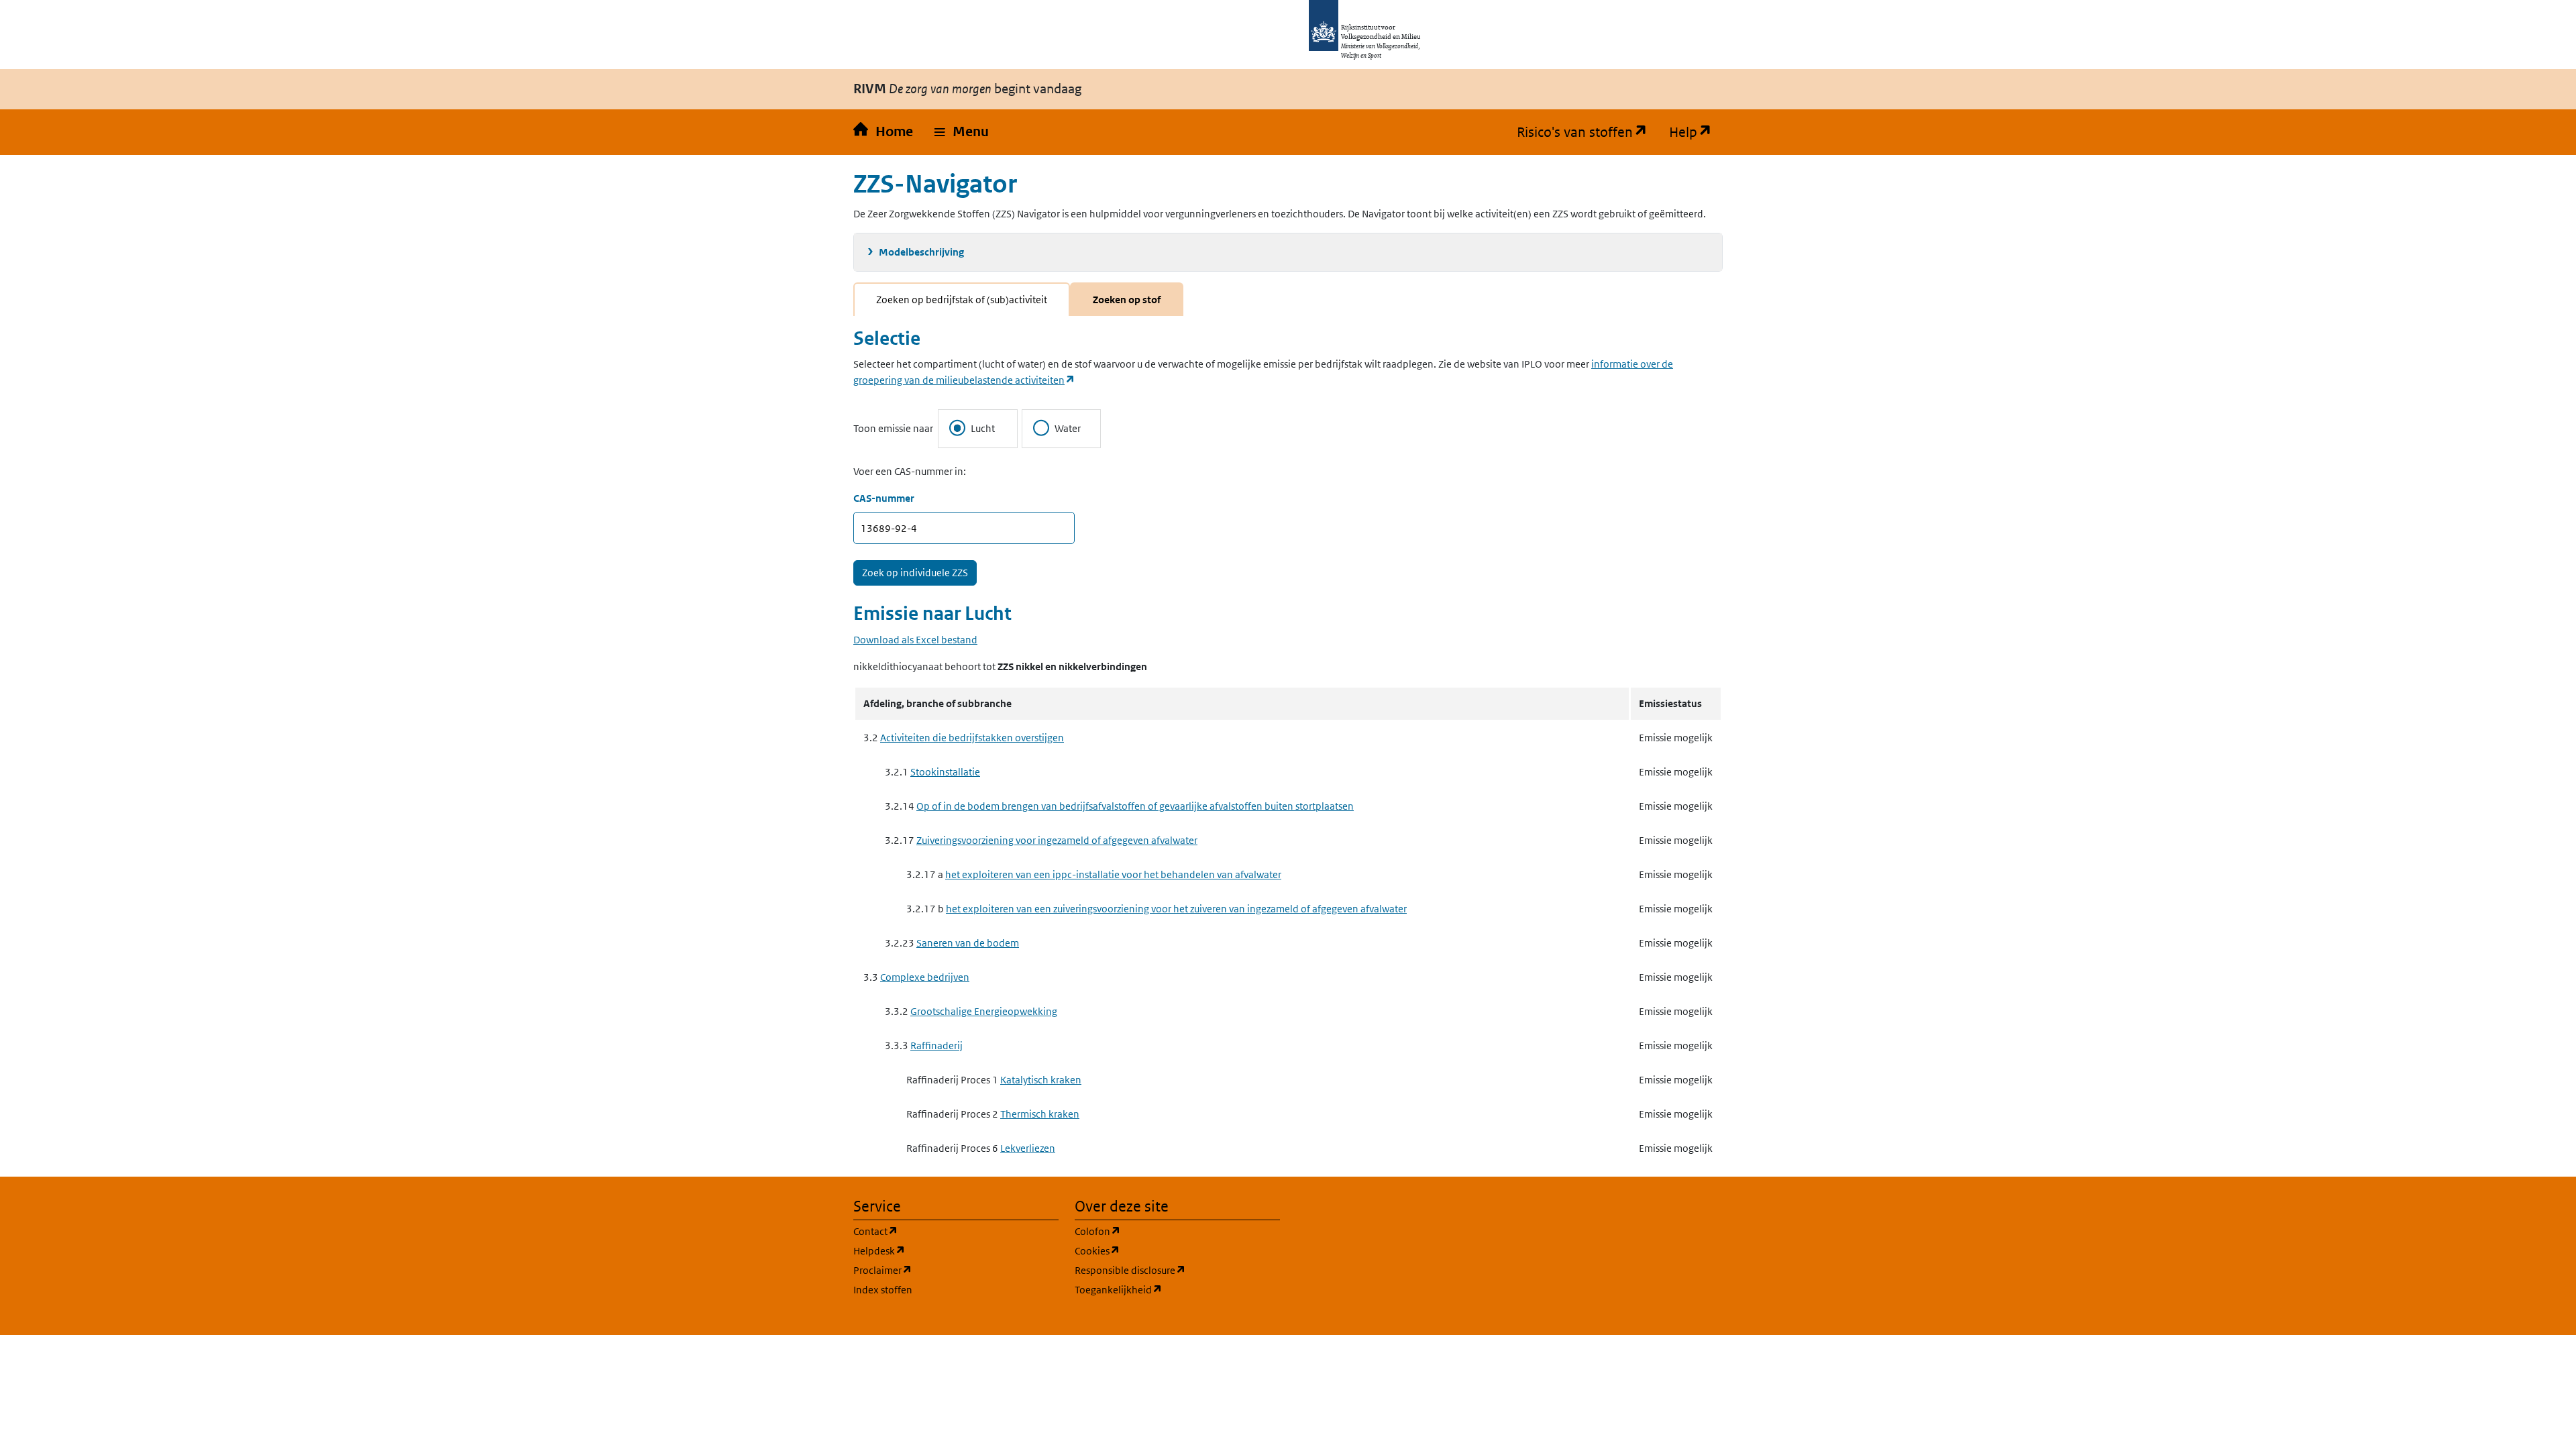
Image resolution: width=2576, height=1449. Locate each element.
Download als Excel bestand (915, 640)
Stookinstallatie (945, 772)
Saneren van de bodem (968, 943)
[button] (962, 132)
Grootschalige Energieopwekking (984, 1011)
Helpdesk (944, 1250)
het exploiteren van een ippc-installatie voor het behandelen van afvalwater (1113, 874)
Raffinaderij (936, 1045)
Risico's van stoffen (1588, 132)
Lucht (983, 428)
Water (1068, 428)
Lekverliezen (1028, 1148)
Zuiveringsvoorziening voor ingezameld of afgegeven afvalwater (1057, 840)
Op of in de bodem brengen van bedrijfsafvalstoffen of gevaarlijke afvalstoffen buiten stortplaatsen (1135, 806)
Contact (940, 1231)
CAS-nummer (884, 498)
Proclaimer (947, 1270)
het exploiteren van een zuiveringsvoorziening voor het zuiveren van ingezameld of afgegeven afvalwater (1176, 909)
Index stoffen (883, 1290)
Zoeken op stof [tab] (1127, 300)
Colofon (1162, 1231)
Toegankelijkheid (1177, 1289)
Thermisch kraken (1040, 1114)
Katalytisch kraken (1041, 1080)
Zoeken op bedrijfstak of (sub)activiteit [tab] (962, 300)
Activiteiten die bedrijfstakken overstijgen (972, 738)
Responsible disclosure (1177, 1270)
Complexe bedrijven (925, 977)
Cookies (1162, 1250)
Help (1696, 132)
